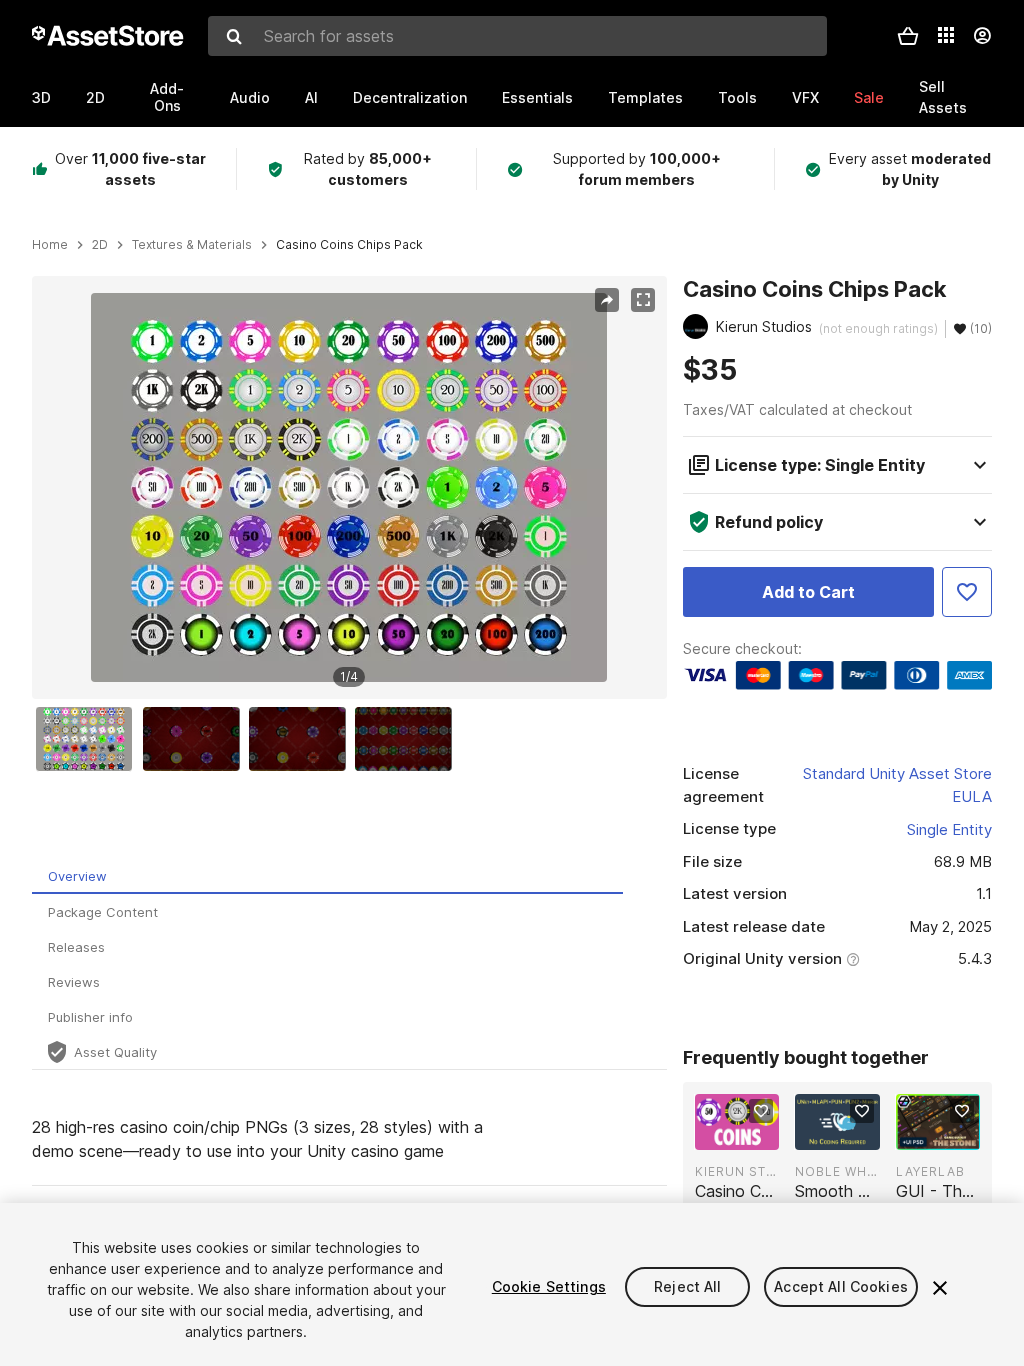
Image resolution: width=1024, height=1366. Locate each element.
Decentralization (410, 97)
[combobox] (517, 36)
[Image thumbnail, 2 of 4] (196, 739)
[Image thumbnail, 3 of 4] (302, 739)
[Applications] (946, 35)
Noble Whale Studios (837, 1171)
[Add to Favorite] (967, 592)
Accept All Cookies (841, 1286)
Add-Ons (167, 97)
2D (95, 97)
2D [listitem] (100, 245)
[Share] (607, 300)
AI (311, 97)
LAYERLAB (930, 1171)
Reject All (687, 1286)
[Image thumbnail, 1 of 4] (89, 739)
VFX (805, 97)
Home (50, 245)
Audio (250, 97)
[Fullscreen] (643, 300)
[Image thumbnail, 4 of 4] (408, 739)
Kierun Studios (737, 1171)
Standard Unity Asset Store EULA (897, 785)
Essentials (537, 97)
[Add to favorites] (761, 1111)
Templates (645, 97)
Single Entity (949, 829)
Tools (737, 97)
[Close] (940, 1288)
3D (41, 97)
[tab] (327, 876)
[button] (908, 36)
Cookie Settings (549, 1286)
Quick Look (747, 1133)
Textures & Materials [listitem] (192, 245)
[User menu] (982, 36)
